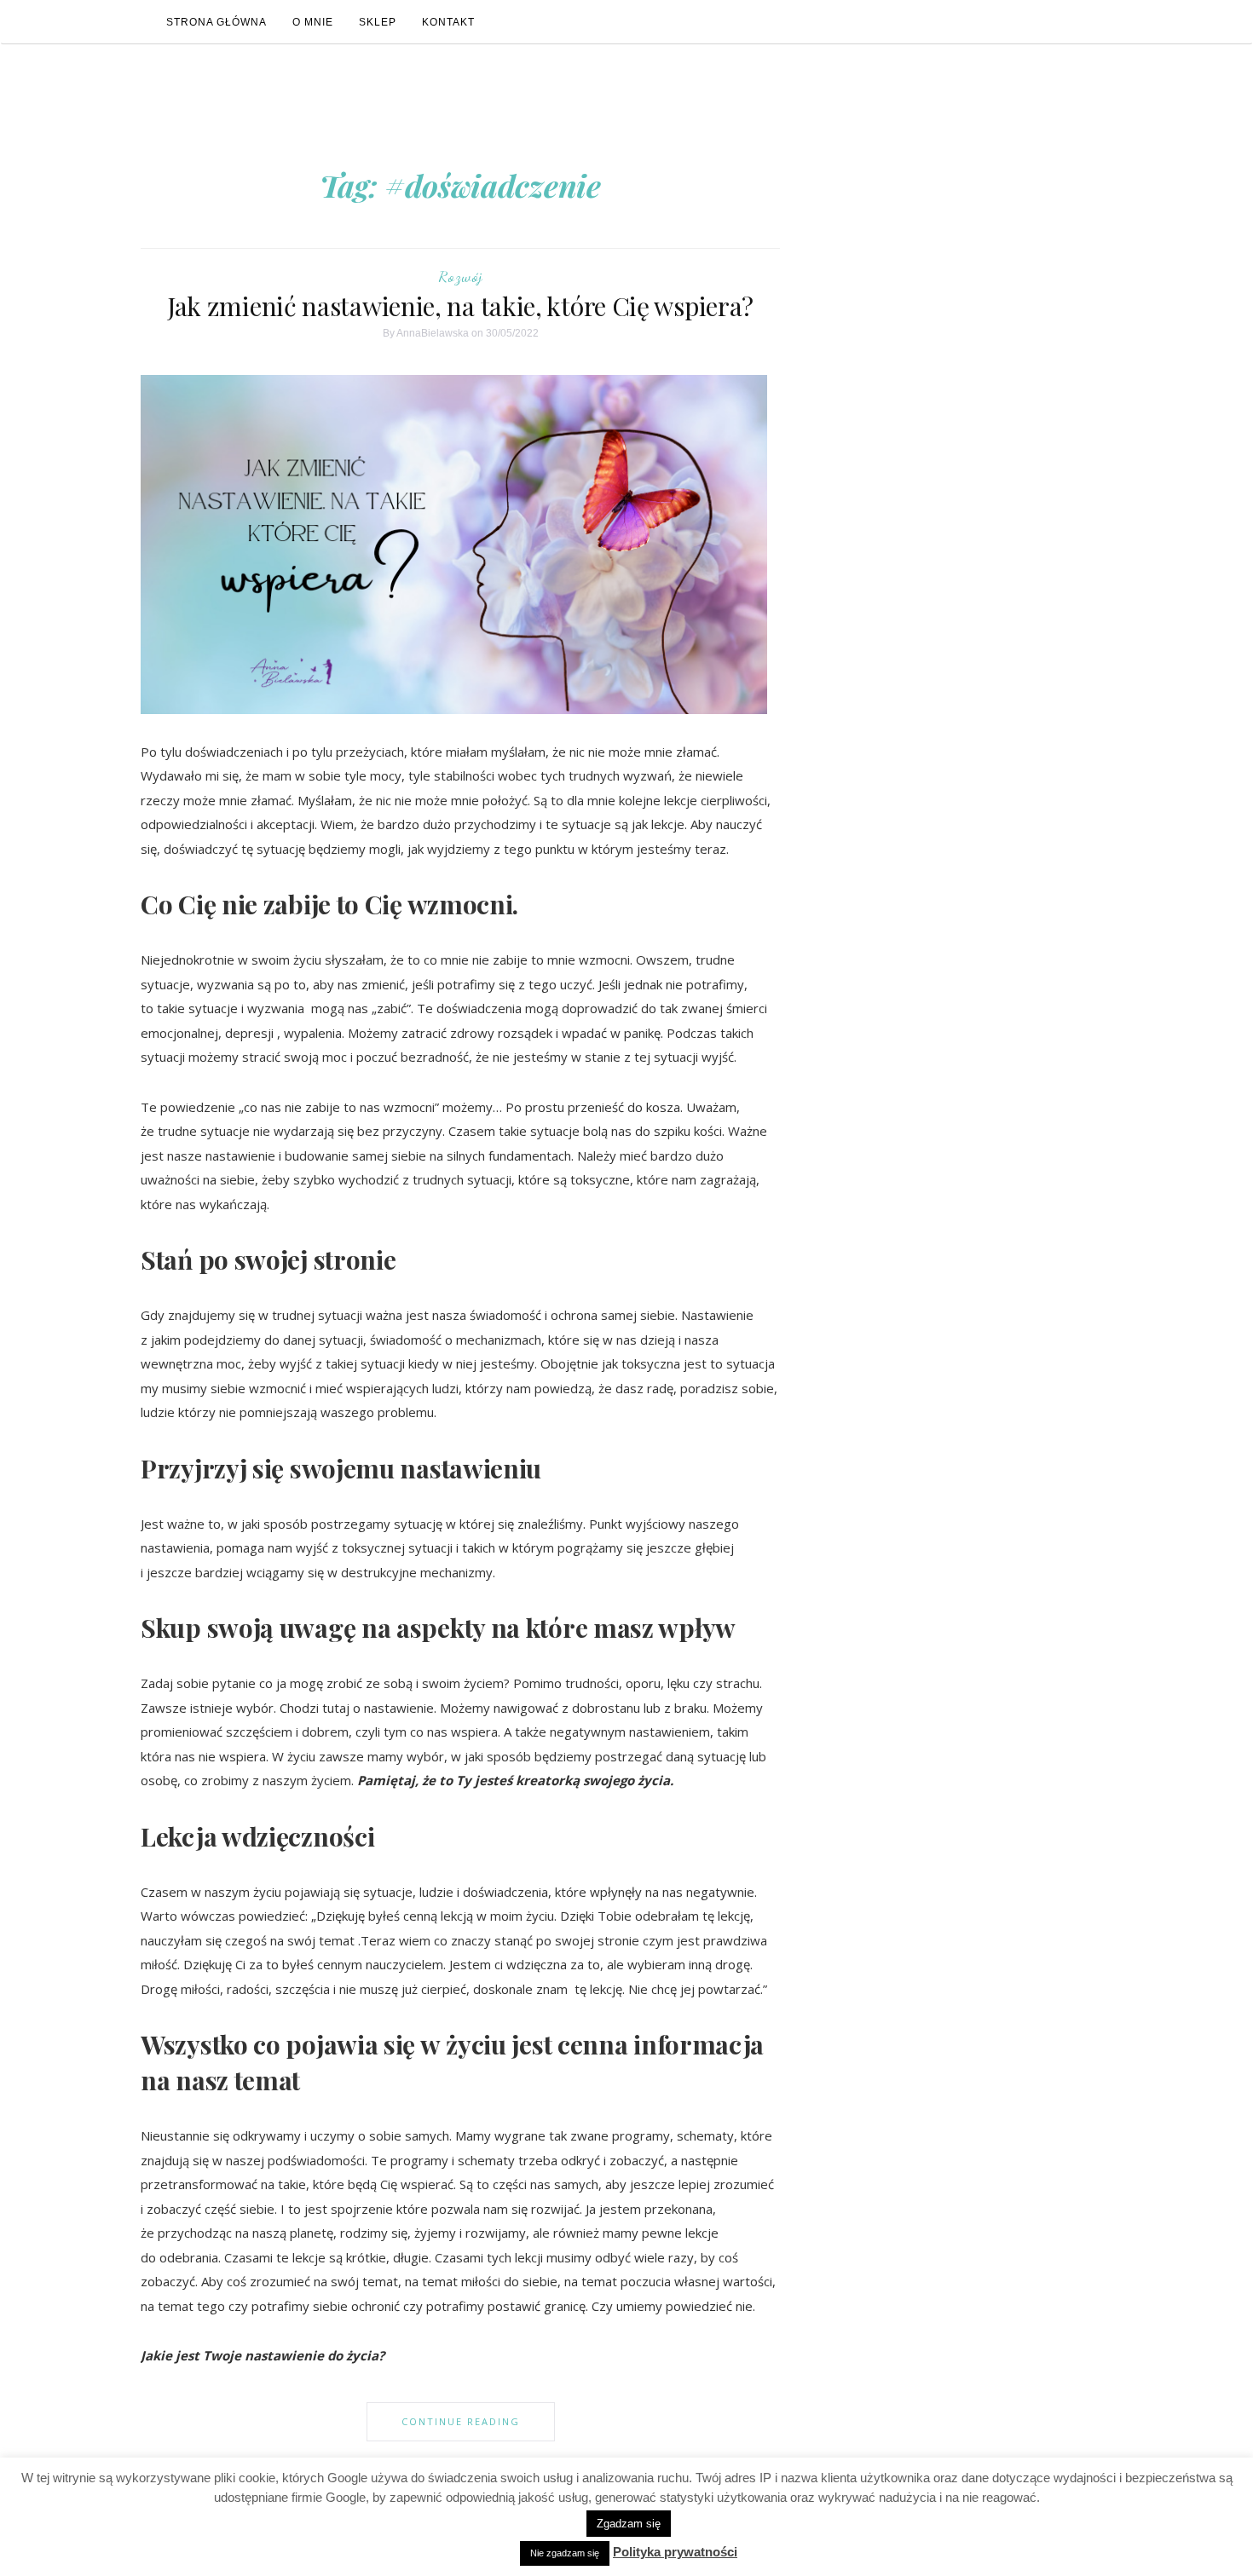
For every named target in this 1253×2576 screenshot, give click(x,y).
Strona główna (217, 22)
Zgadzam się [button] (629, 2524)
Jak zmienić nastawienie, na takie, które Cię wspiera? (460, 306)
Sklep (378, 22)
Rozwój (461, 276)
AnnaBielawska (433, 333)
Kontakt (448, 22)
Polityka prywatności (675, 2552)
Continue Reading (461, 2421)
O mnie (313, 22)
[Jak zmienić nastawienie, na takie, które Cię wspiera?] (460, 544)
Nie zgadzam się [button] (565, 2553)
